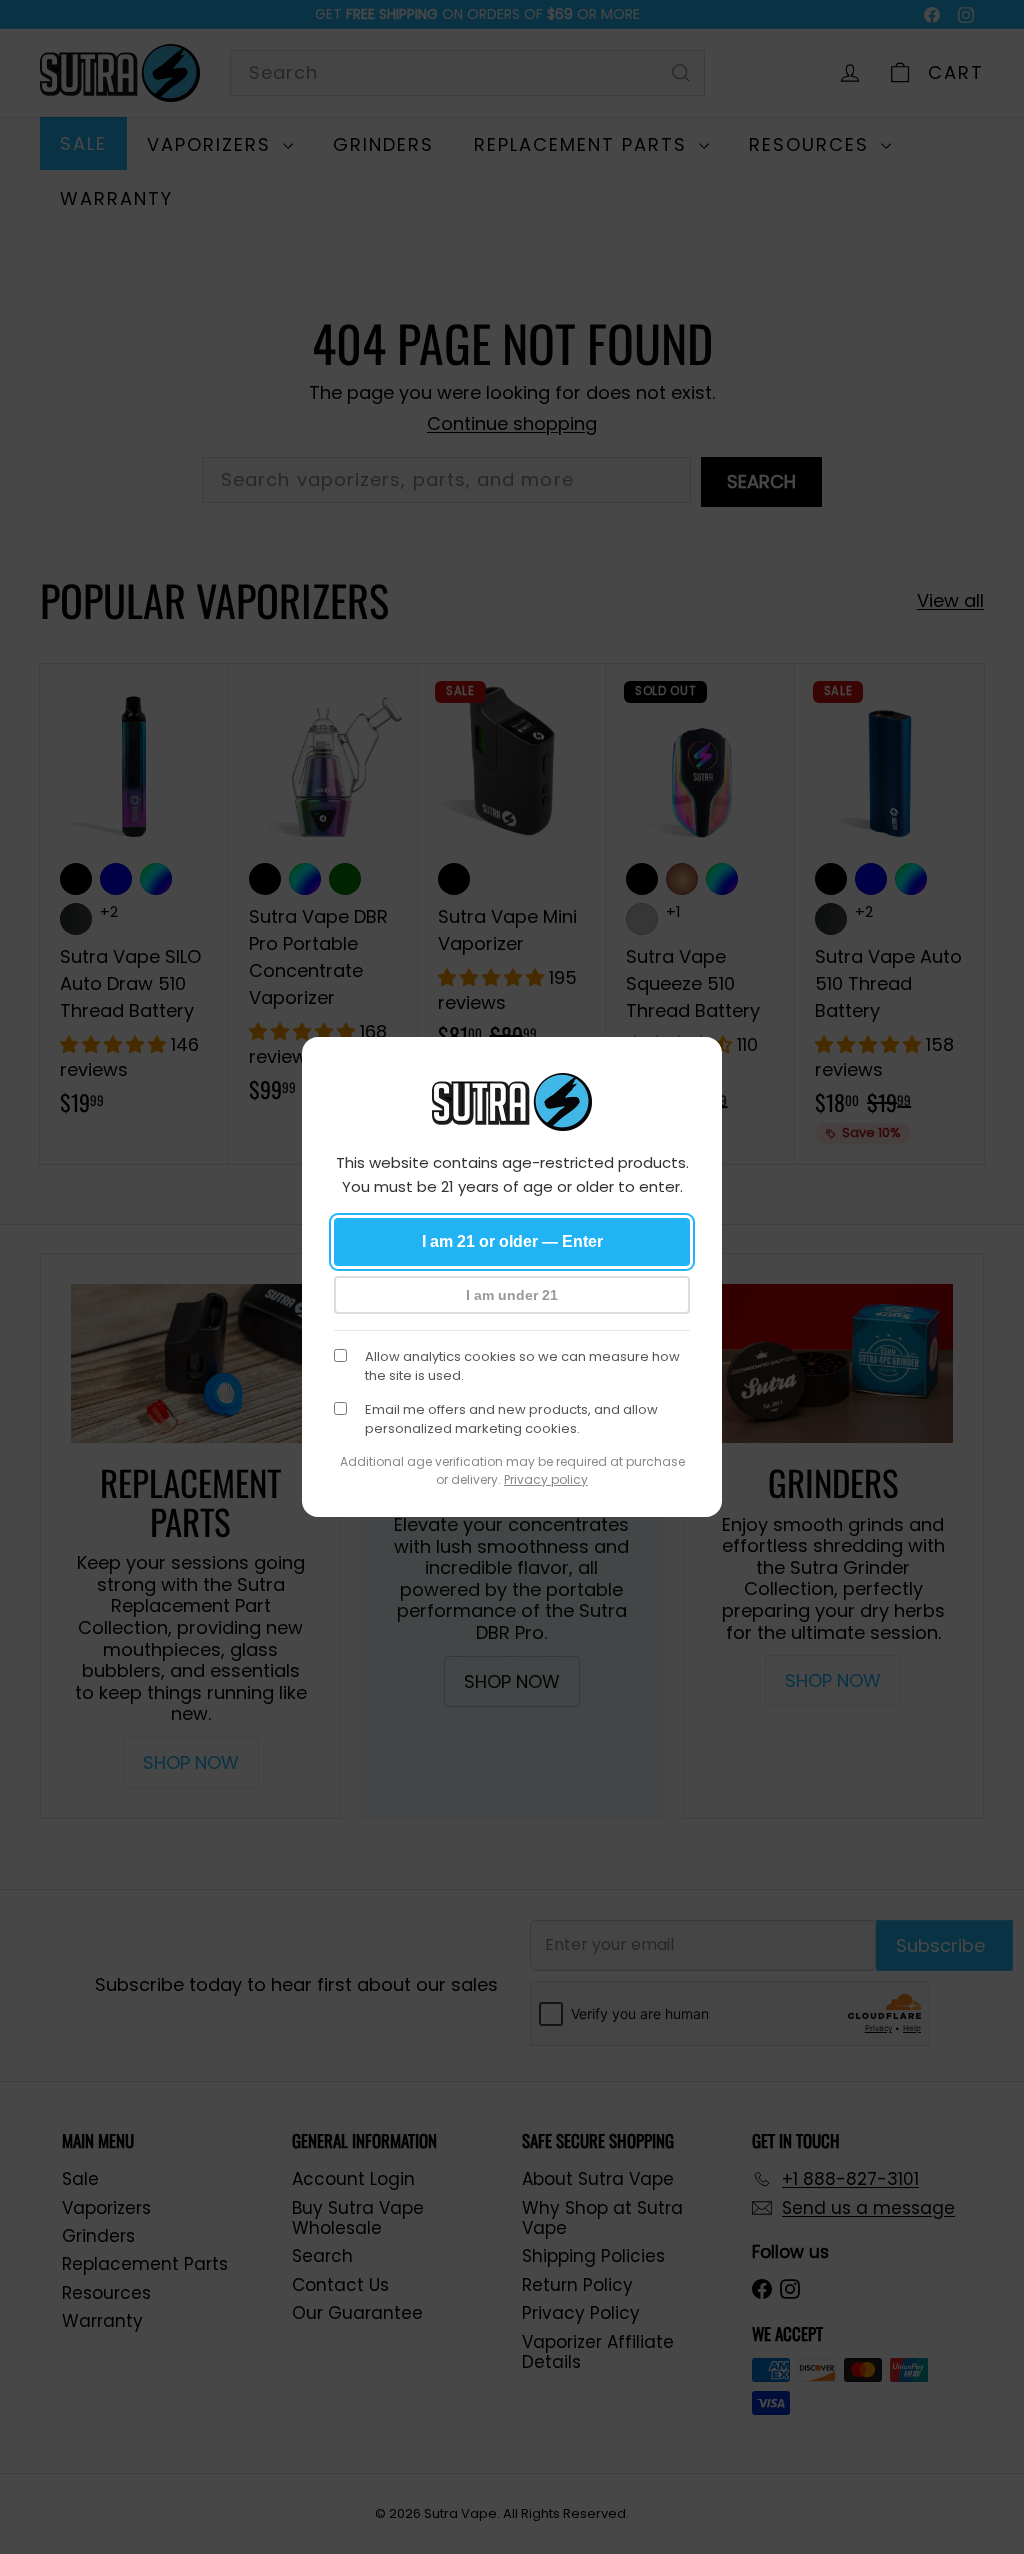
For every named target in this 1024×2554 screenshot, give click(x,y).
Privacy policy (546, 1479)
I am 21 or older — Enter (512, 1241)
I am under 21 (512, 1295)
